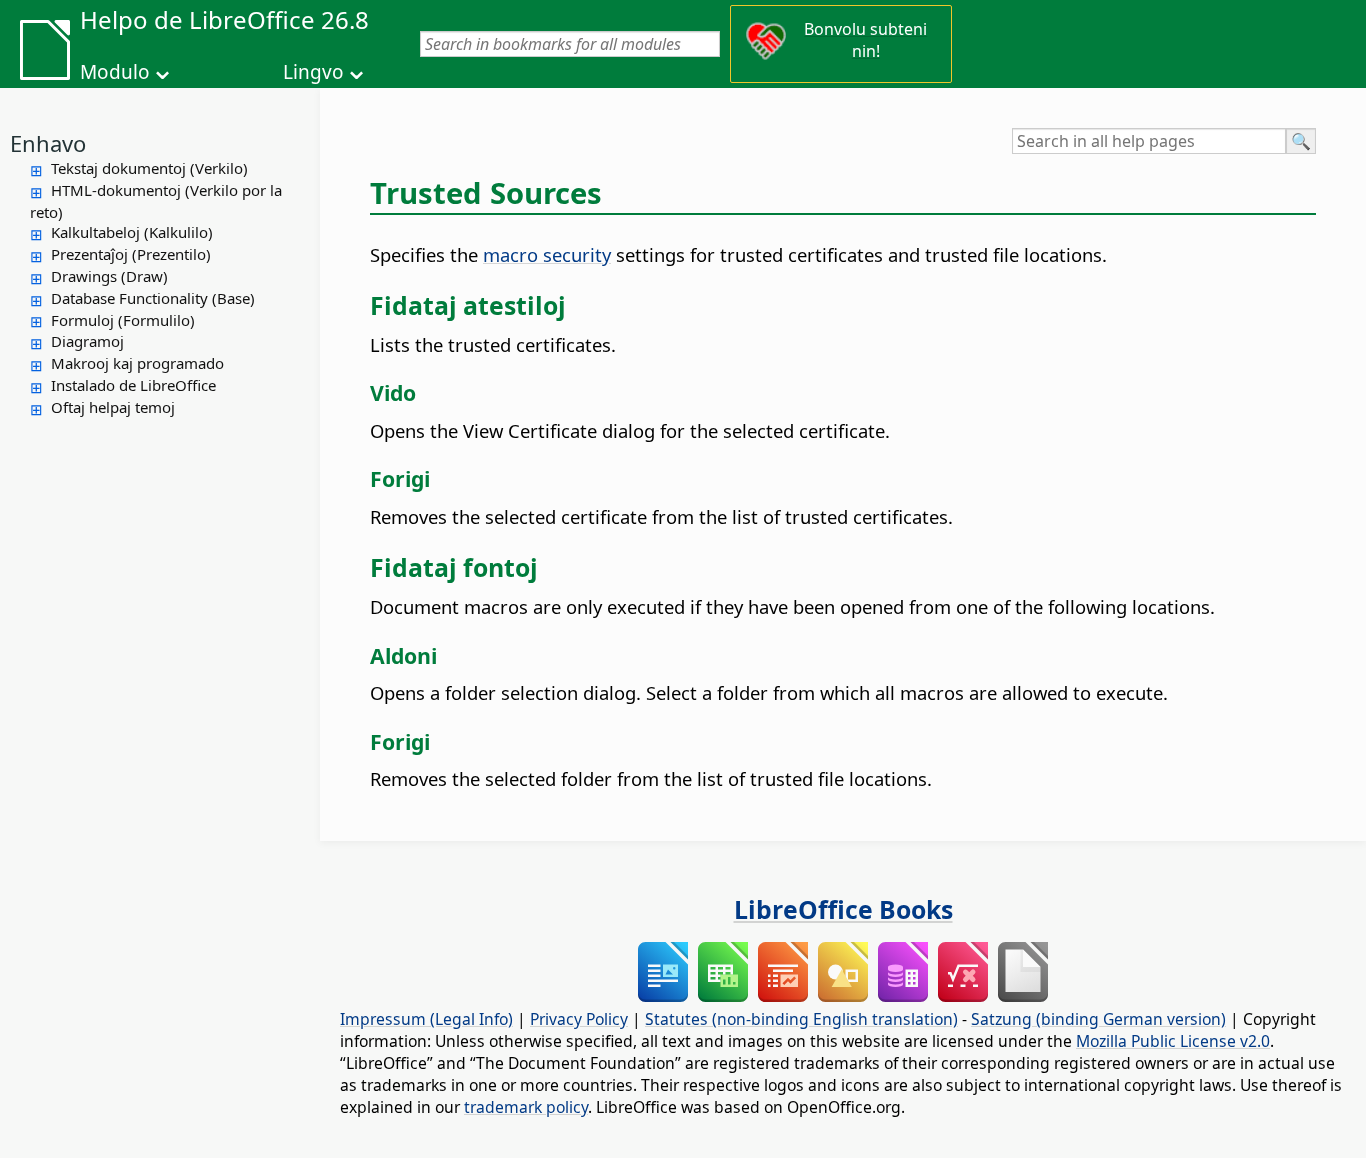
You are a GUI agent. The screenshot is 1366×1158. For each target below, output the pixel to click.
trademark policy (526, 1107)
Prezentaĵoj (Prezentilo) (131, 254)
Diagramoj (87, 341)
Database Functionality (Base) (153, 298)
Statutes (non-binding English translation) (801, 1019)
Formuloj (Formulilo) (123, 320)
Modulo (115, 72)
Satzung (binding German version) (1098, 1019)
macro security (547, 254)
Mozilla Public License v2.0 (1173, 1041)
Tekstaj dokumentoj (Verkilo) (149, 168)
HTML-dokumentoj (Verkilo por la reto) (156, 201)
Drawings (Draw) (109, 276)
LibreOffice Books (843, 909)
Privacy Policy (579, 1019)
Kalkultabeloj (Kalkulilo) (132, 232)
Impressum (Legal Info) (426, 1019)
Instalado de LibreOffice (133, 385)
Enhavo (48, 143)
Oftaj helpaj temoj (113, 407)
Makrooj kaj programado (137, 363)
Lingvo (313, 72)
